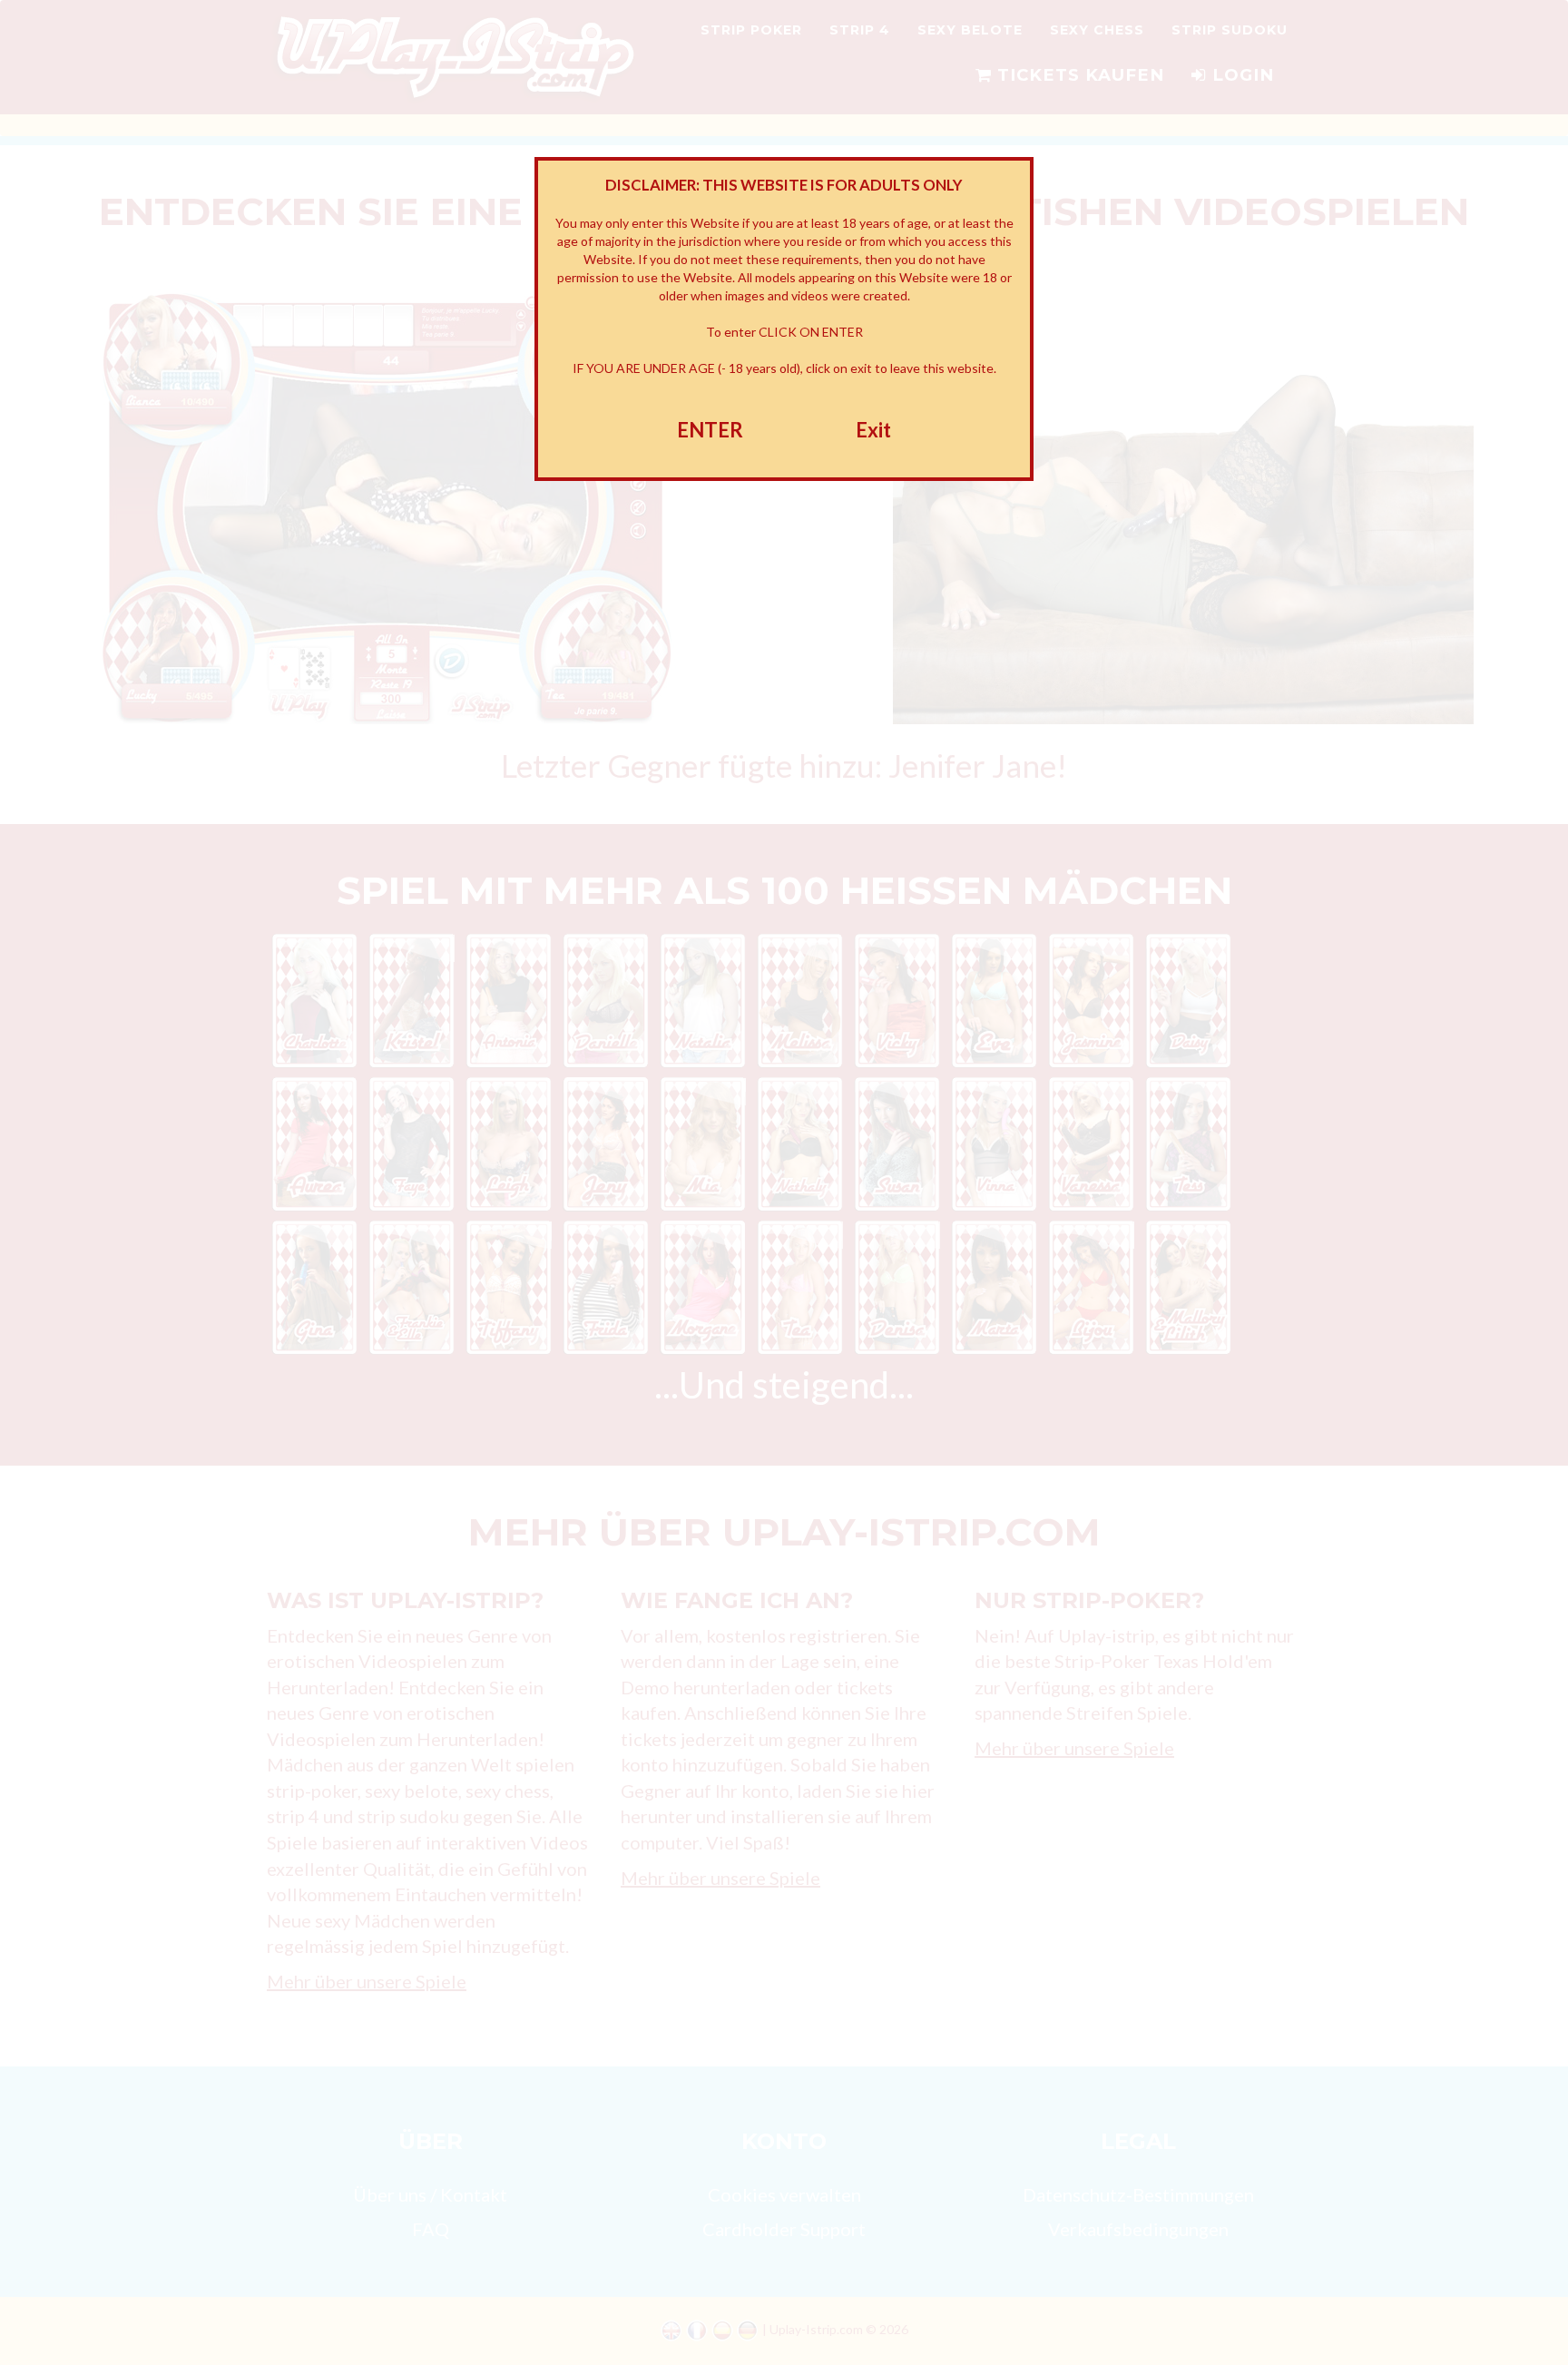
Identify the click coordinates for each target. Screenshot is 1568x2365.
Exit (873, 430)
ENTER (710, 430)
